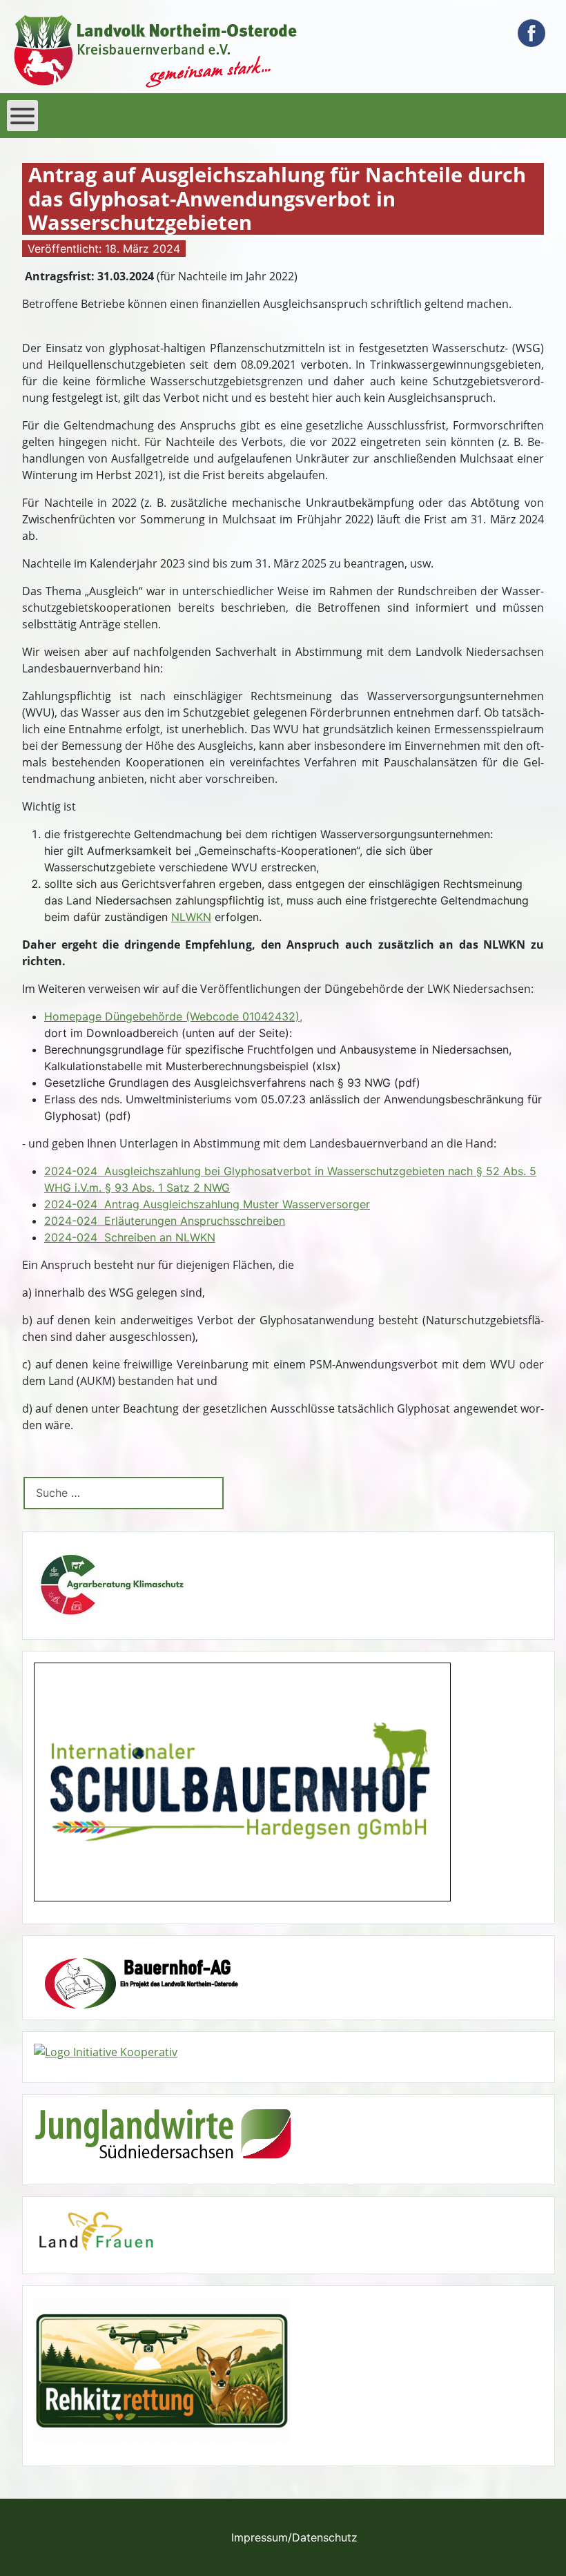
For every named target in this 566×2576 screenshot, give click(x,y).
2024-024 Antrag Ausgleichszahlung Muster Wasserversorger (207, 1204)
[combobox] (124, 1493)
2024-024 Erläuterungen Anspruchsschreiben (165, 1221)
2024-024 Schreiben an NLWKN (130, 1237)
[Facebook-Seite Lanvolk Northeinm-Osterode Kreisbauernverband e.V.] (531, 33)
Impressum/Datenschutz (294, 2537)
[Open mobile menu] (22, 116)
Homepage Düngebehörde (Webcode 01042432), (173, 1016)
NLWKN (191, 917)
